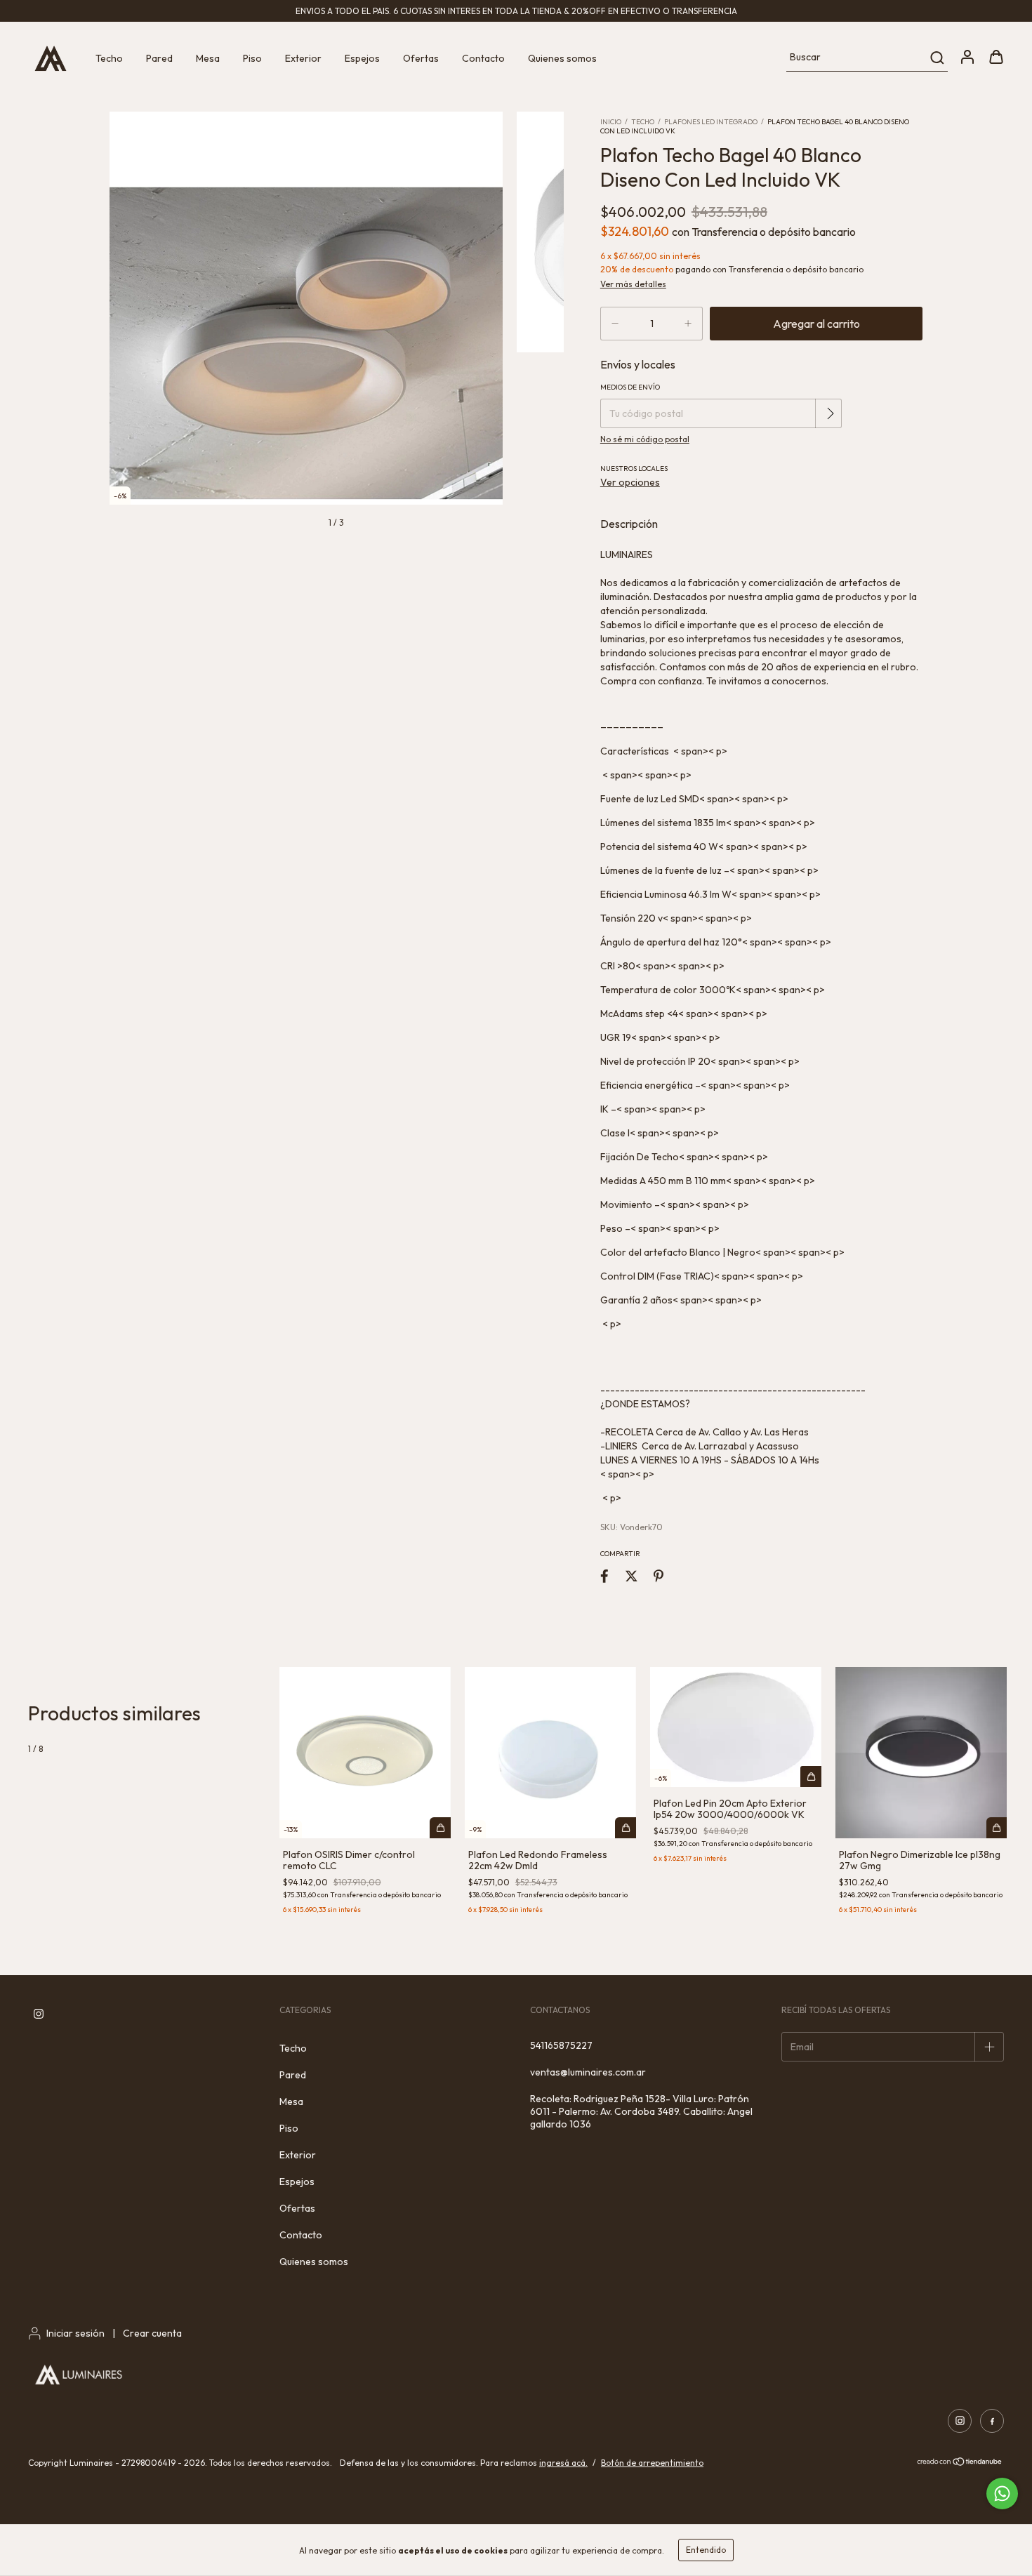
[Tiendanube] (960, 2463)
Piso (252, 58)
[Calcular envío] (830, 413)
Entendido (706, 2550)
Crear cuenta (152, 2333)
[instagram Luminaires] (39, 2014)
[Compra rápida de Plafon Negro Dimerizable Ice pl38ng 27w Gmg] (997, 1828)
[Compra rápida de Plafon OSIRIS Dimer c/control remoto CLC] (440, 1828)
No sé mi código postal (645, 439)
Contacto (483, 58)
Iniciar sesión (75, 2333)
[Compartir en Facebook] (604, 1576)
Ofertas (421, 58)
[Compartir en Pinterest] (659, 1576)
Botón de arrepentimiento (652, 2463)
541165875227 (561, 2045)
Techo (109, 58)
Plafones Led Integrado (711, 122)
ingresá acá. (563, 2463)
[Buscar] (936, 58)
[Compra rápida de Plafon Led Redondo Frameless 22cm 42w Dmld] (626, 1828)
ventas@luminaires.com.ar (588, 2072)
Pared (159, 58)
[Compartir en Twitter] (631, 1576)
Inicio (611, 122)
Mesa (208, 58)
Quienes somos (562, 58)
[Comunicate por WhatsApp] (1002, 2494)
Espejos (362, 58)
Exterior (303, 58)
